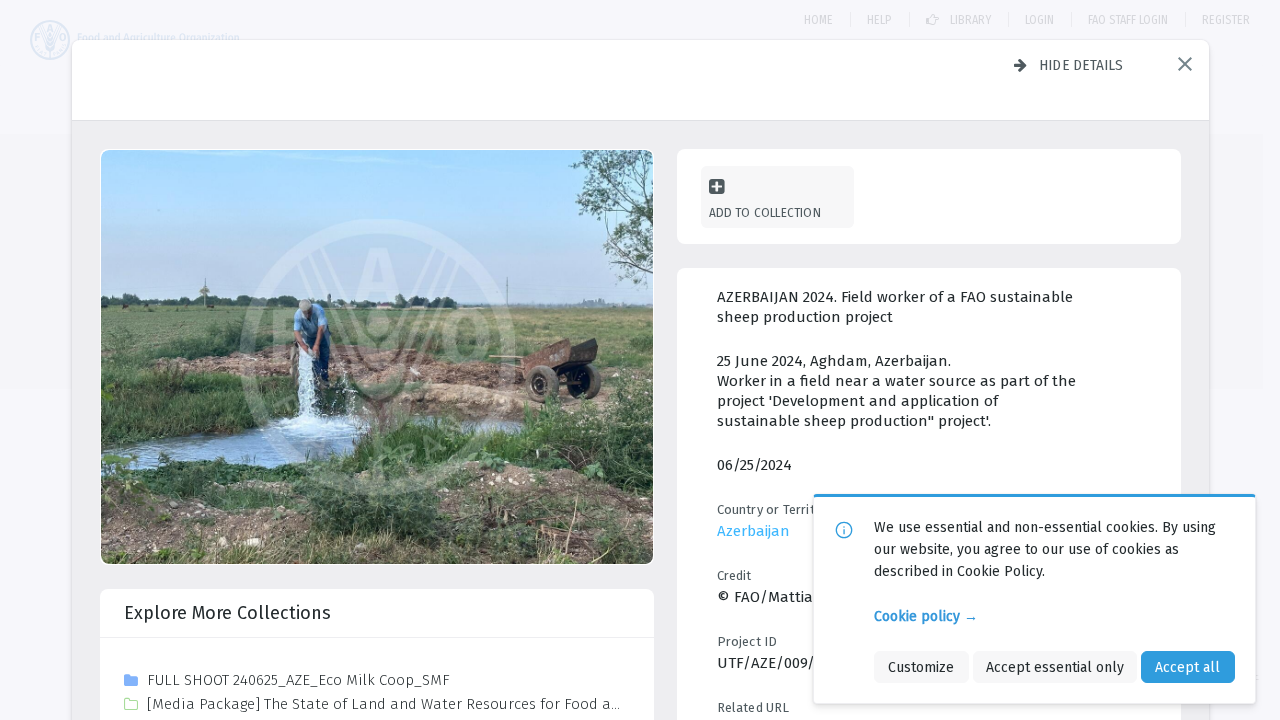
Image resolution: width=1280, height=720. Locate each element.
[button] (1185, 64)
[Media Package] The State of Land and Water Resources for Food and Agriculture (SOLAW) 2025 (387, 704)
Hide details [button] (1081, 65)
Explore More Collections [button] (227, 613)
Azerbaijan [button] (753, 531)
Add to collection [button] (765, 212)
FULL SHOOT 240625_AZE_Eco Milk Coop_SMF (298, 680)
